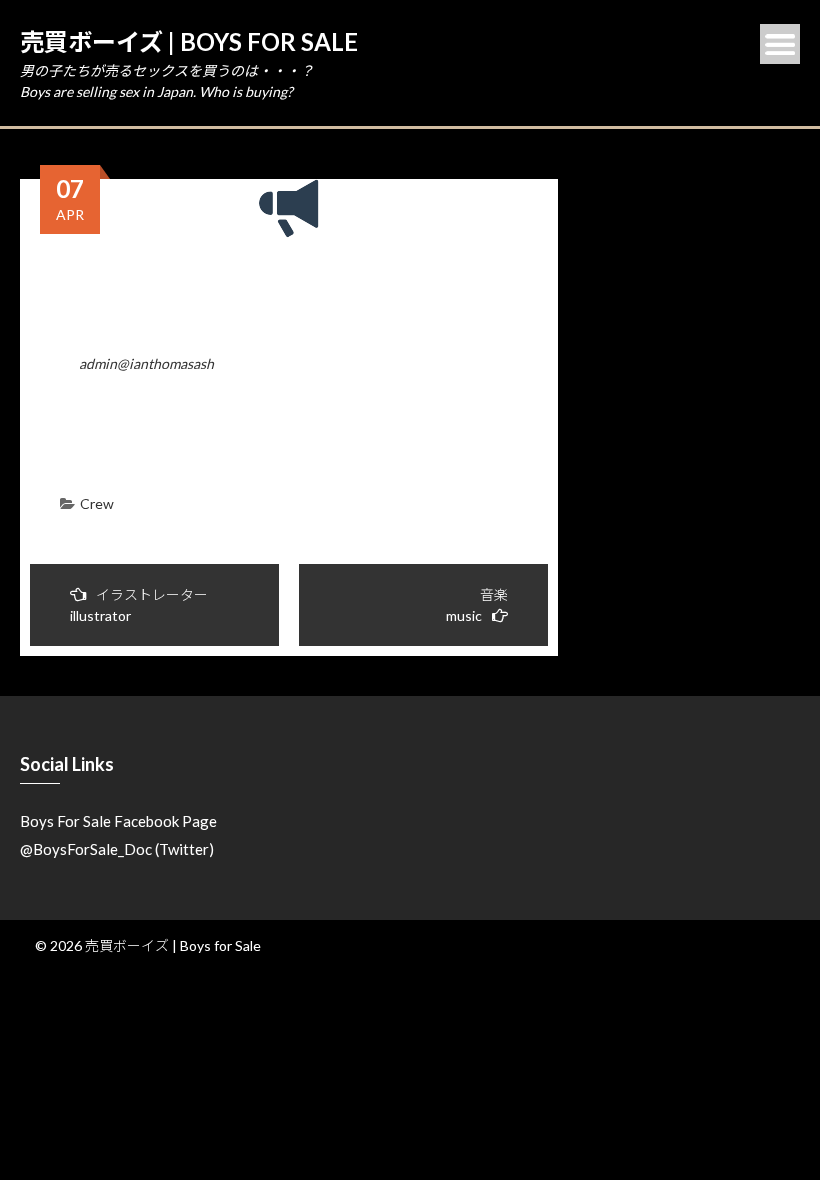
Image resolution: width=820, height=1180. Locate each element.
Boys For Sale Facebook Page (118, 821)
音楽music (477, 605)
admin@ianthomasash (146, 363)
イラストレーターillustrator (139, 605)
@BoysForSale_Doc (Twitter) (117, 849)
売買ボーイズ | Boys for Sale (189, 41)
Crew (97, 503)
